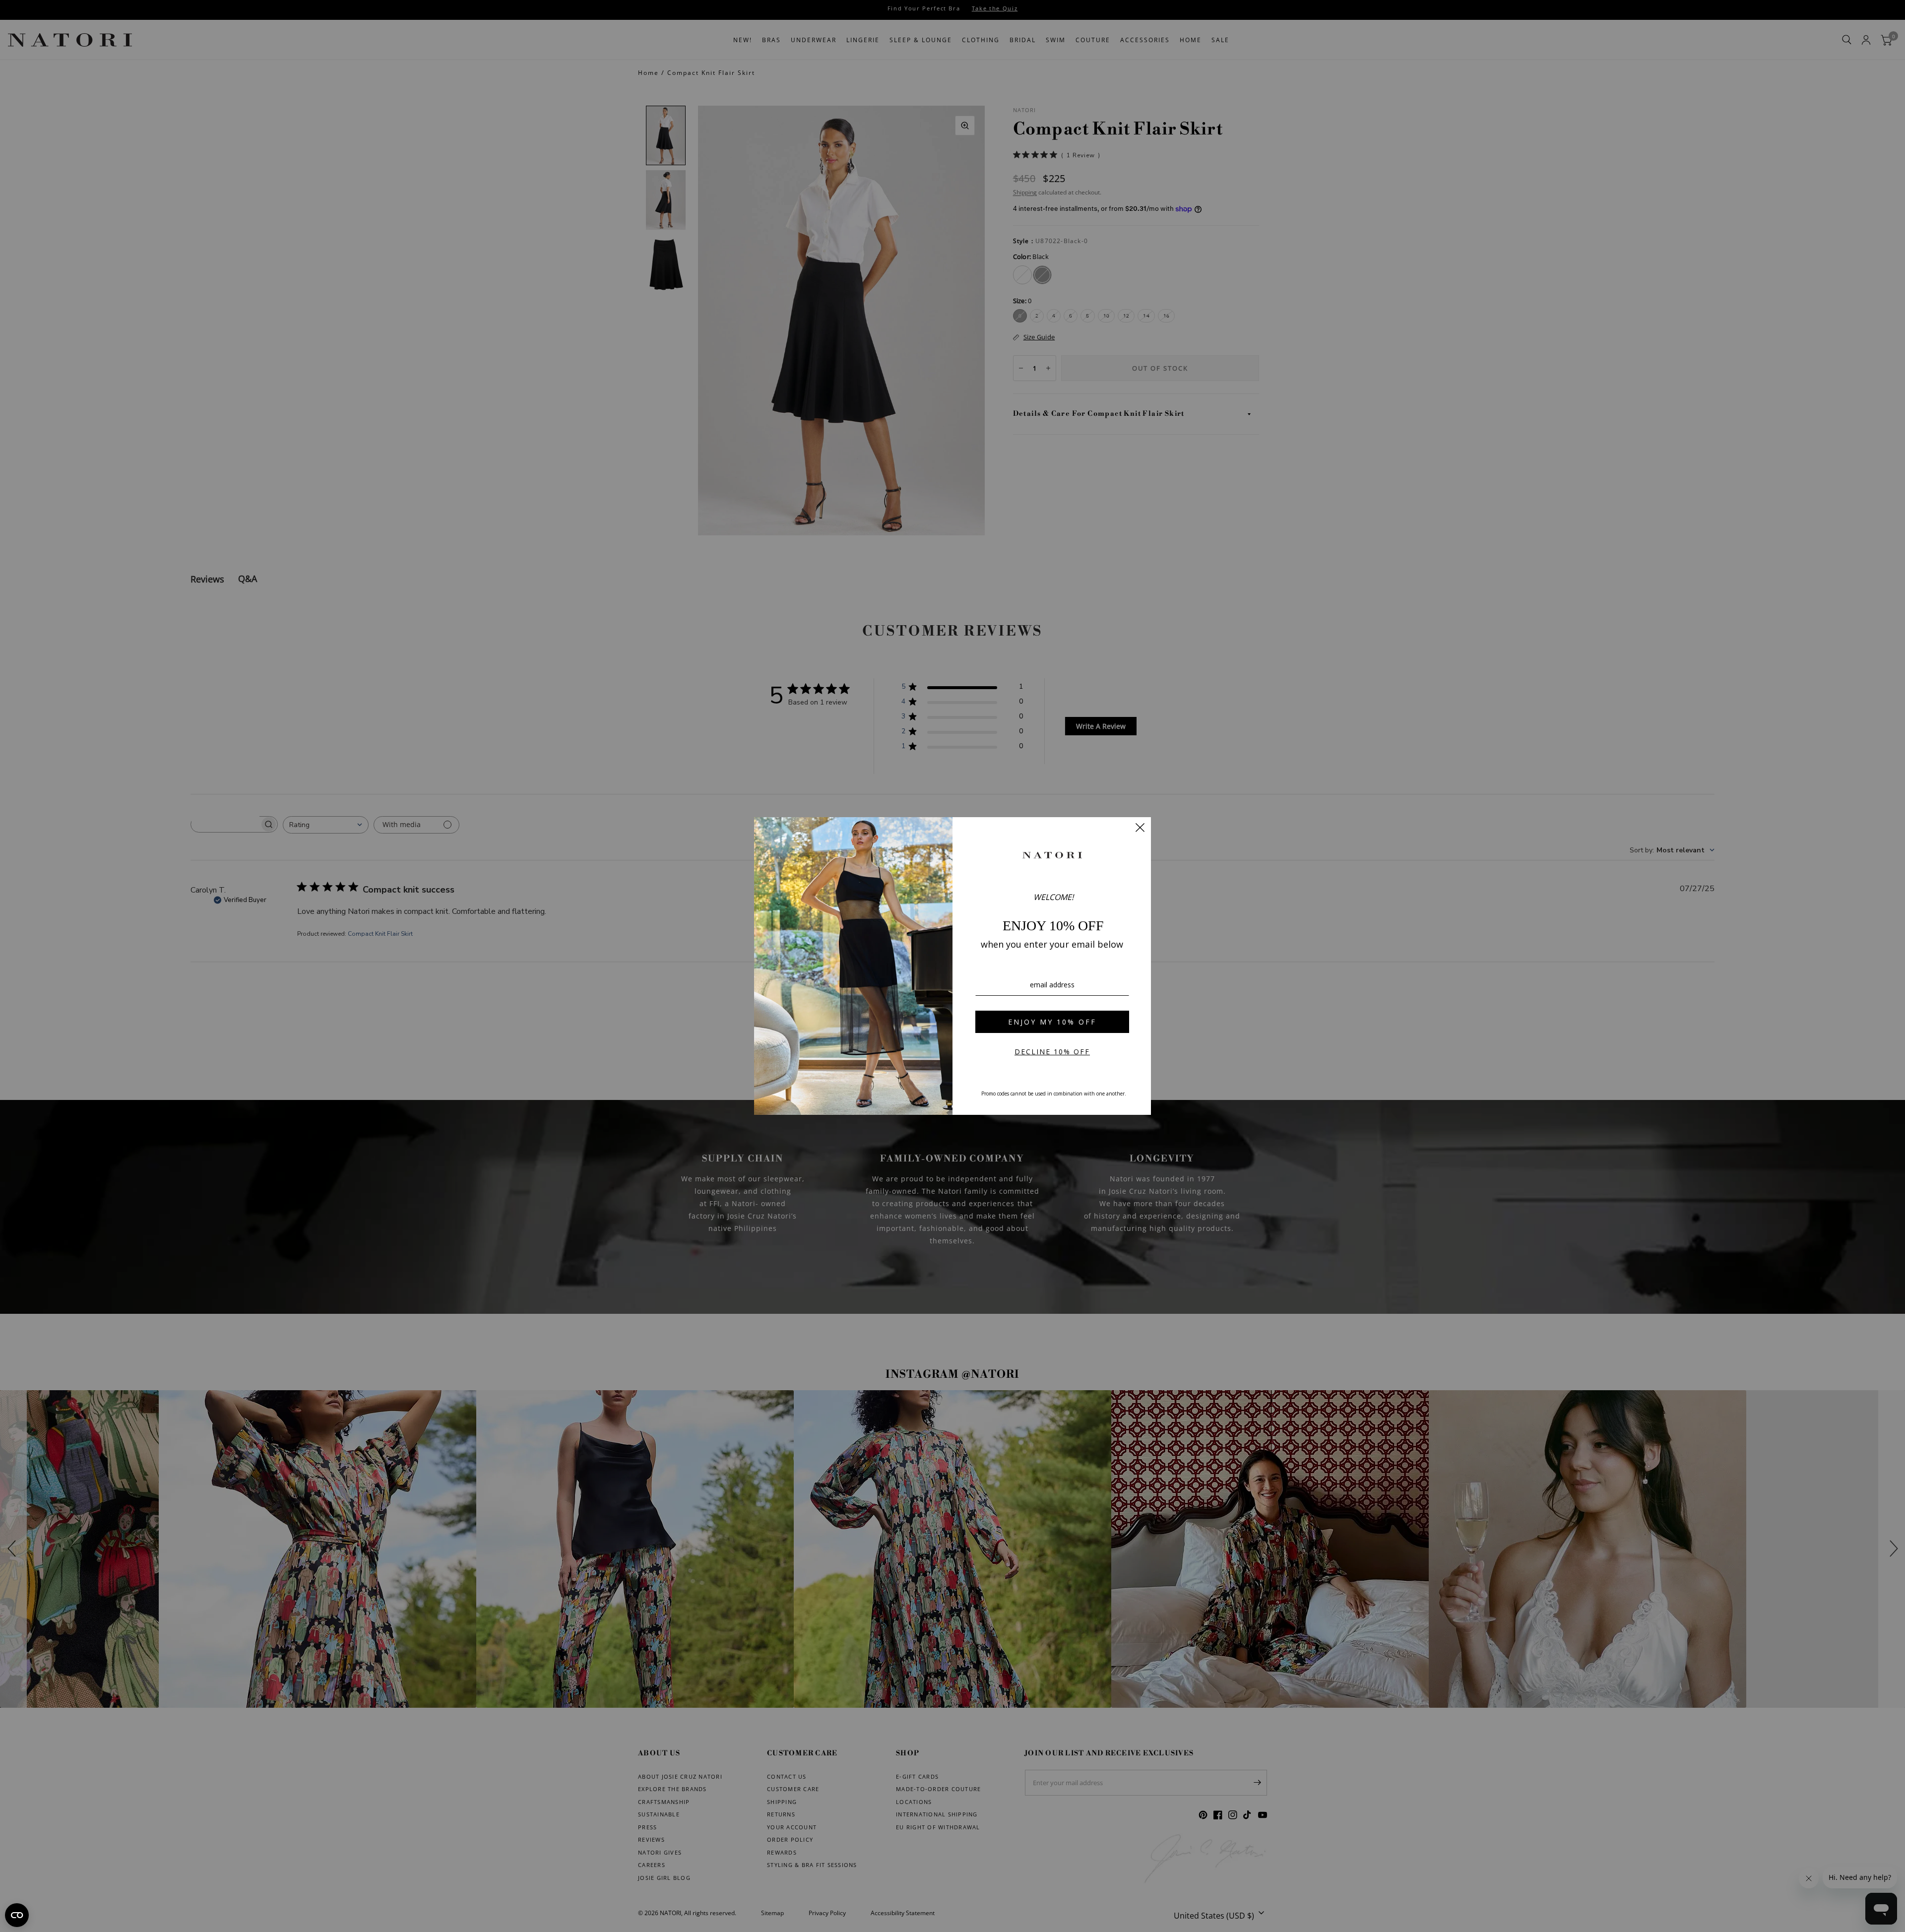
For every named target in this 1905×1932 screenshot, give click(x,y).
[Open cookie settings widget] (17, 1915)
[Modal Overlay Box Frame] (952, 966)
